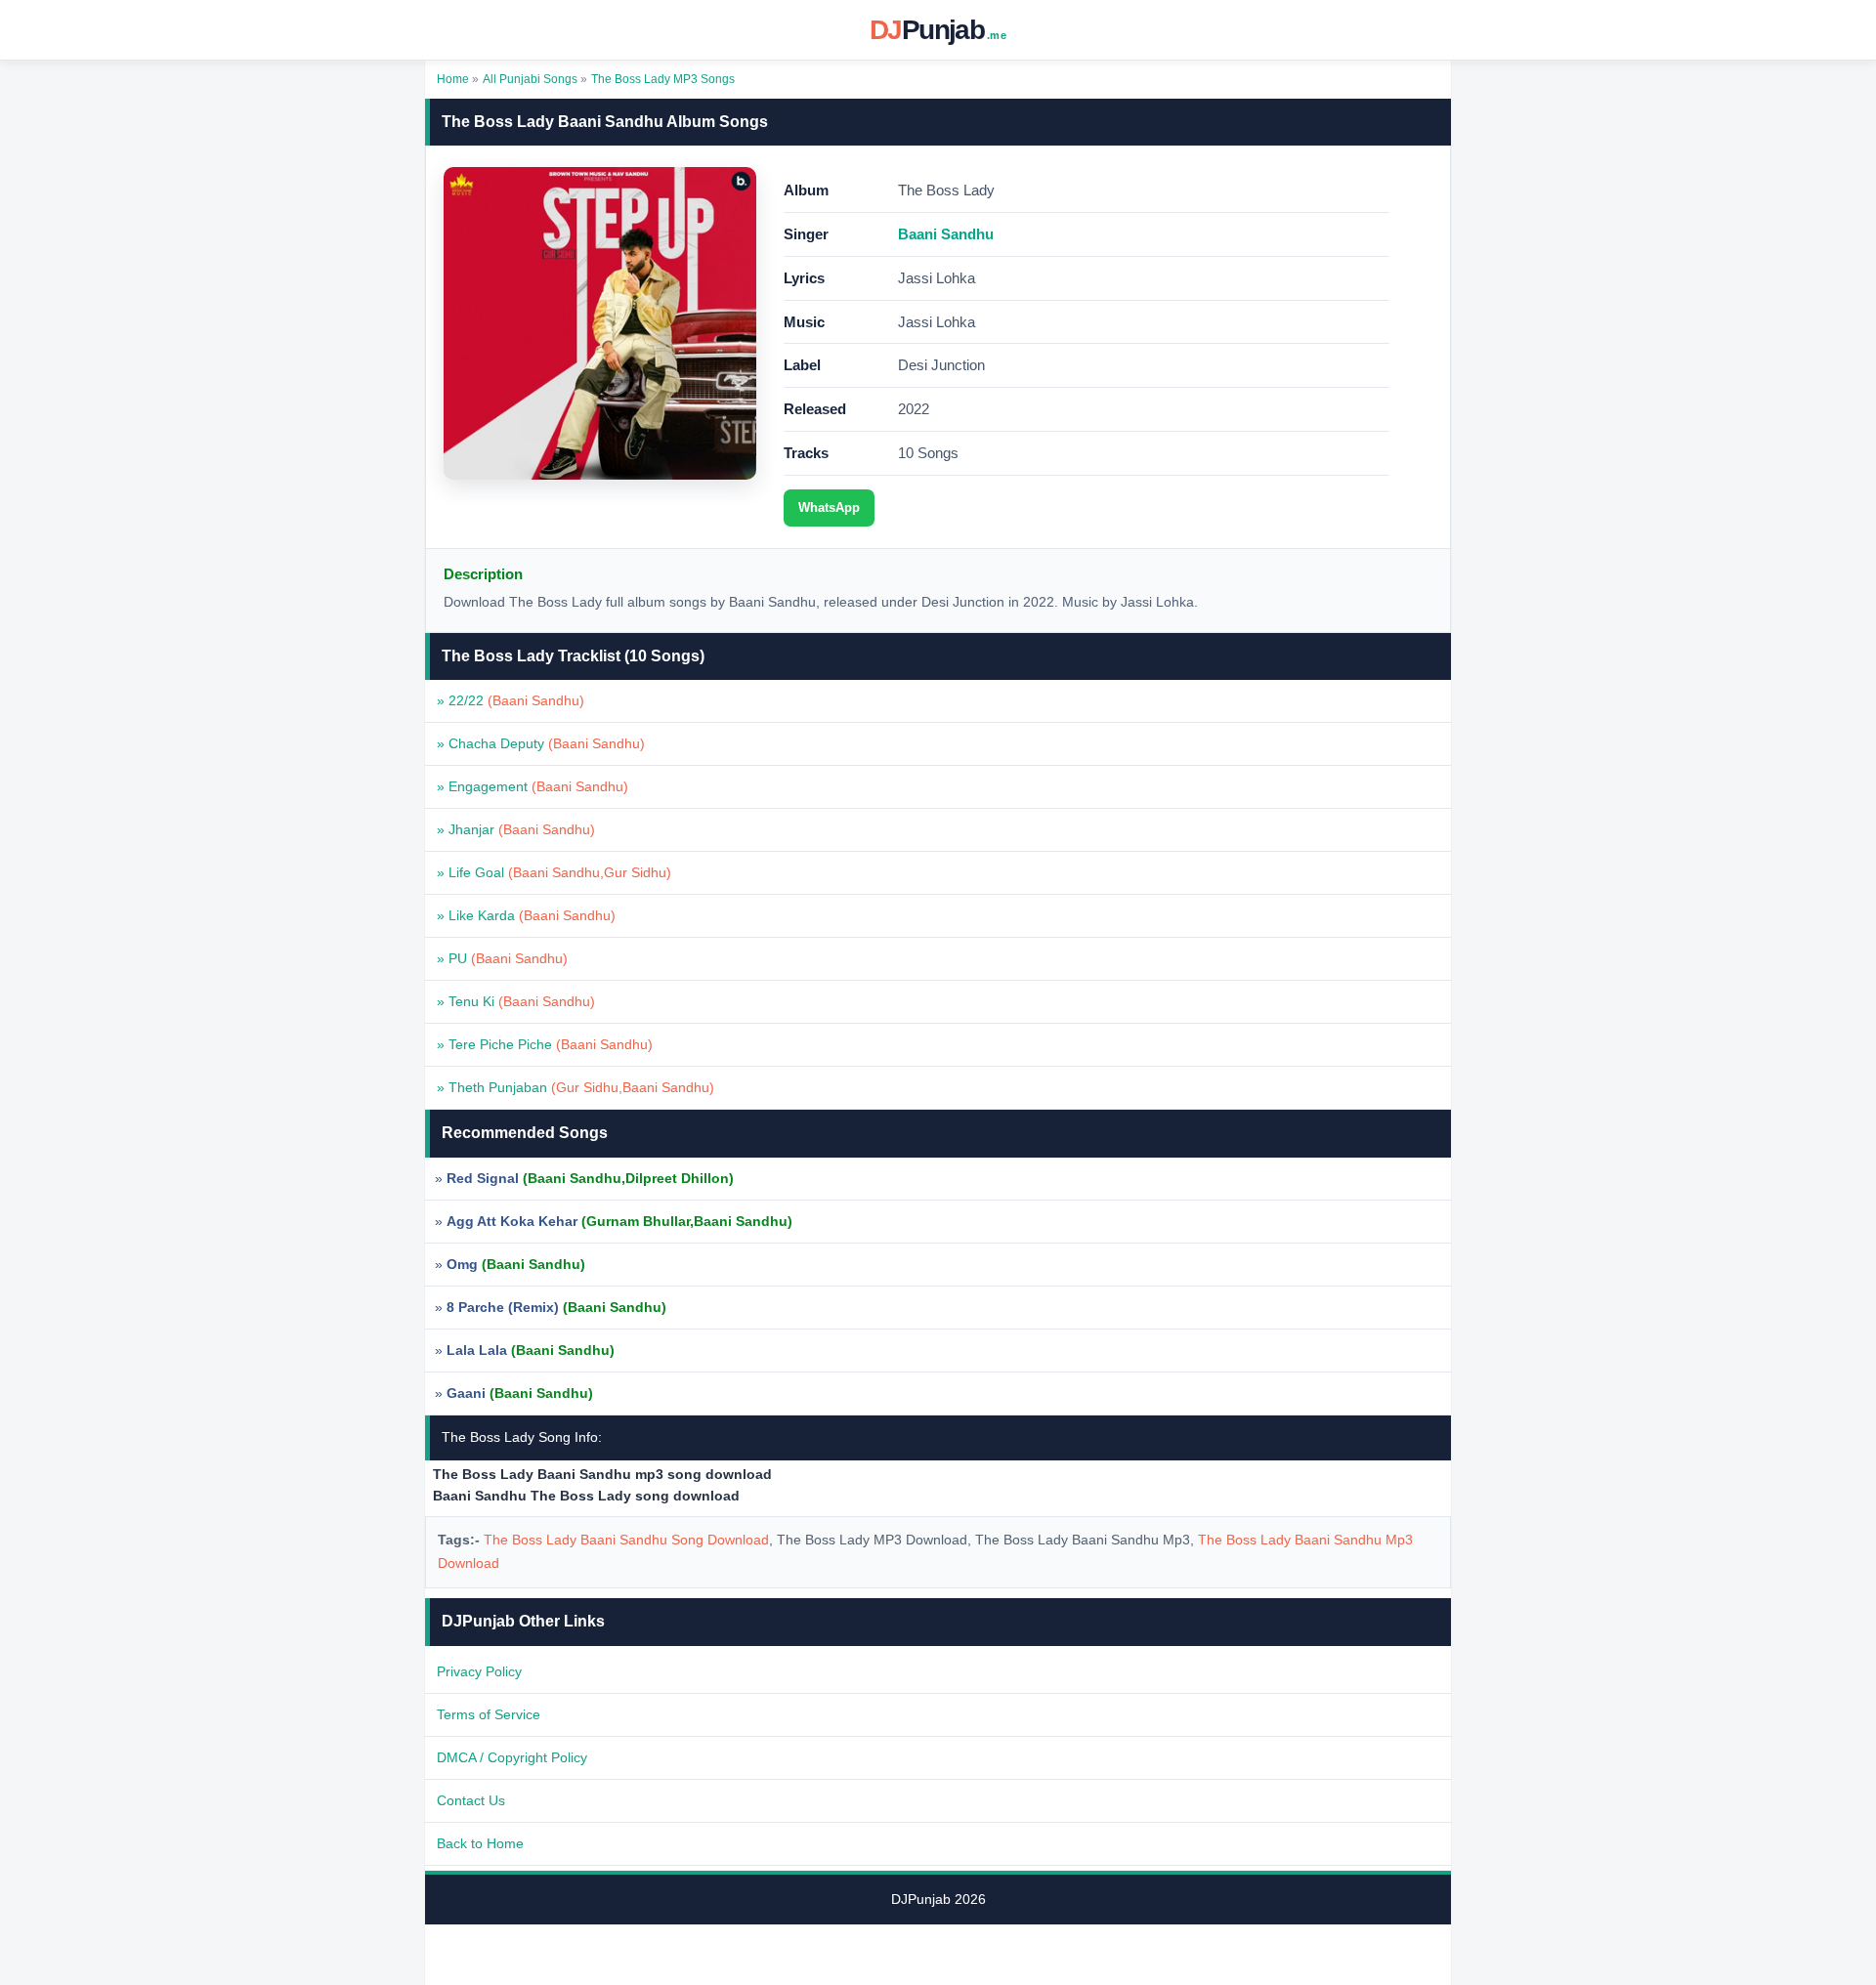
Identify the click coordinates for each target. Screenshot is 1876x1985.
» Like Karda (526, 915)
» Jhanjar (516, 829)
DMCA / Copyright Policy (512, 1757)
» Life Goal (554, 872)
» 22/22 (511, 700)
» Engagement (533, 786)
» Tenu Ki (516, 1001)
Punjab (938, 30)
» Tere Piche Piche (545, 1044)
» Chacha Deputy (541, 743)
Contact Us (471, 1800)
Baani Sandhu (946, 234)
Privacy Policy (479, 1671)
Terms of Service (489, 1714)
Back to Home (480, 1843)
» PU (502, 958)
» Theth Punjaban (576, 1087)
